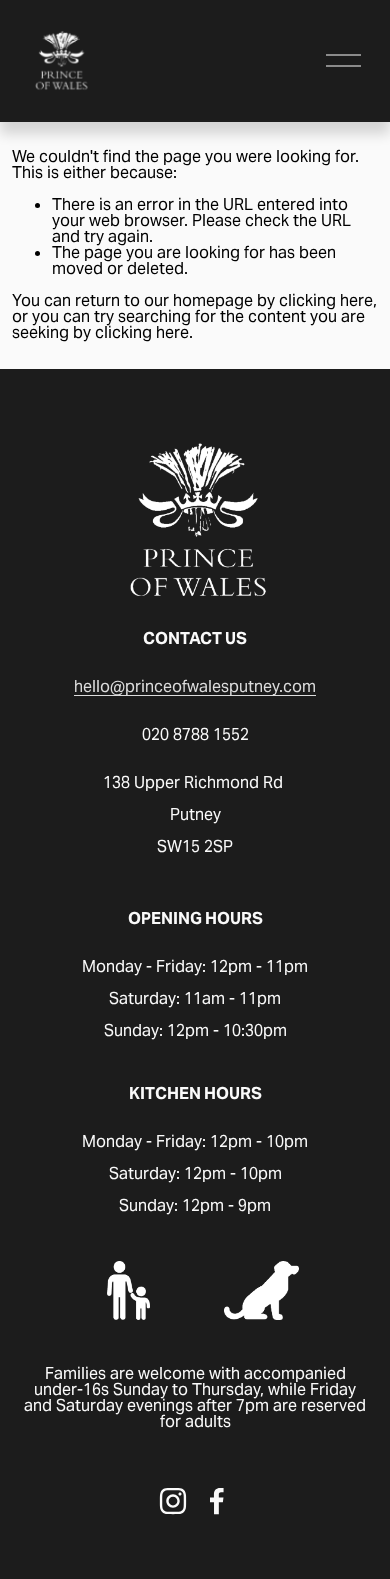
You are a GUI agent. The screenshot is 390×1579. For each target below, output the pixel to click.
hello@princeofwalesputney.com (195, 687)
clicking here (326, 300)
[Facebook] (217, 1501)
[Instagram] (173, 1501)
